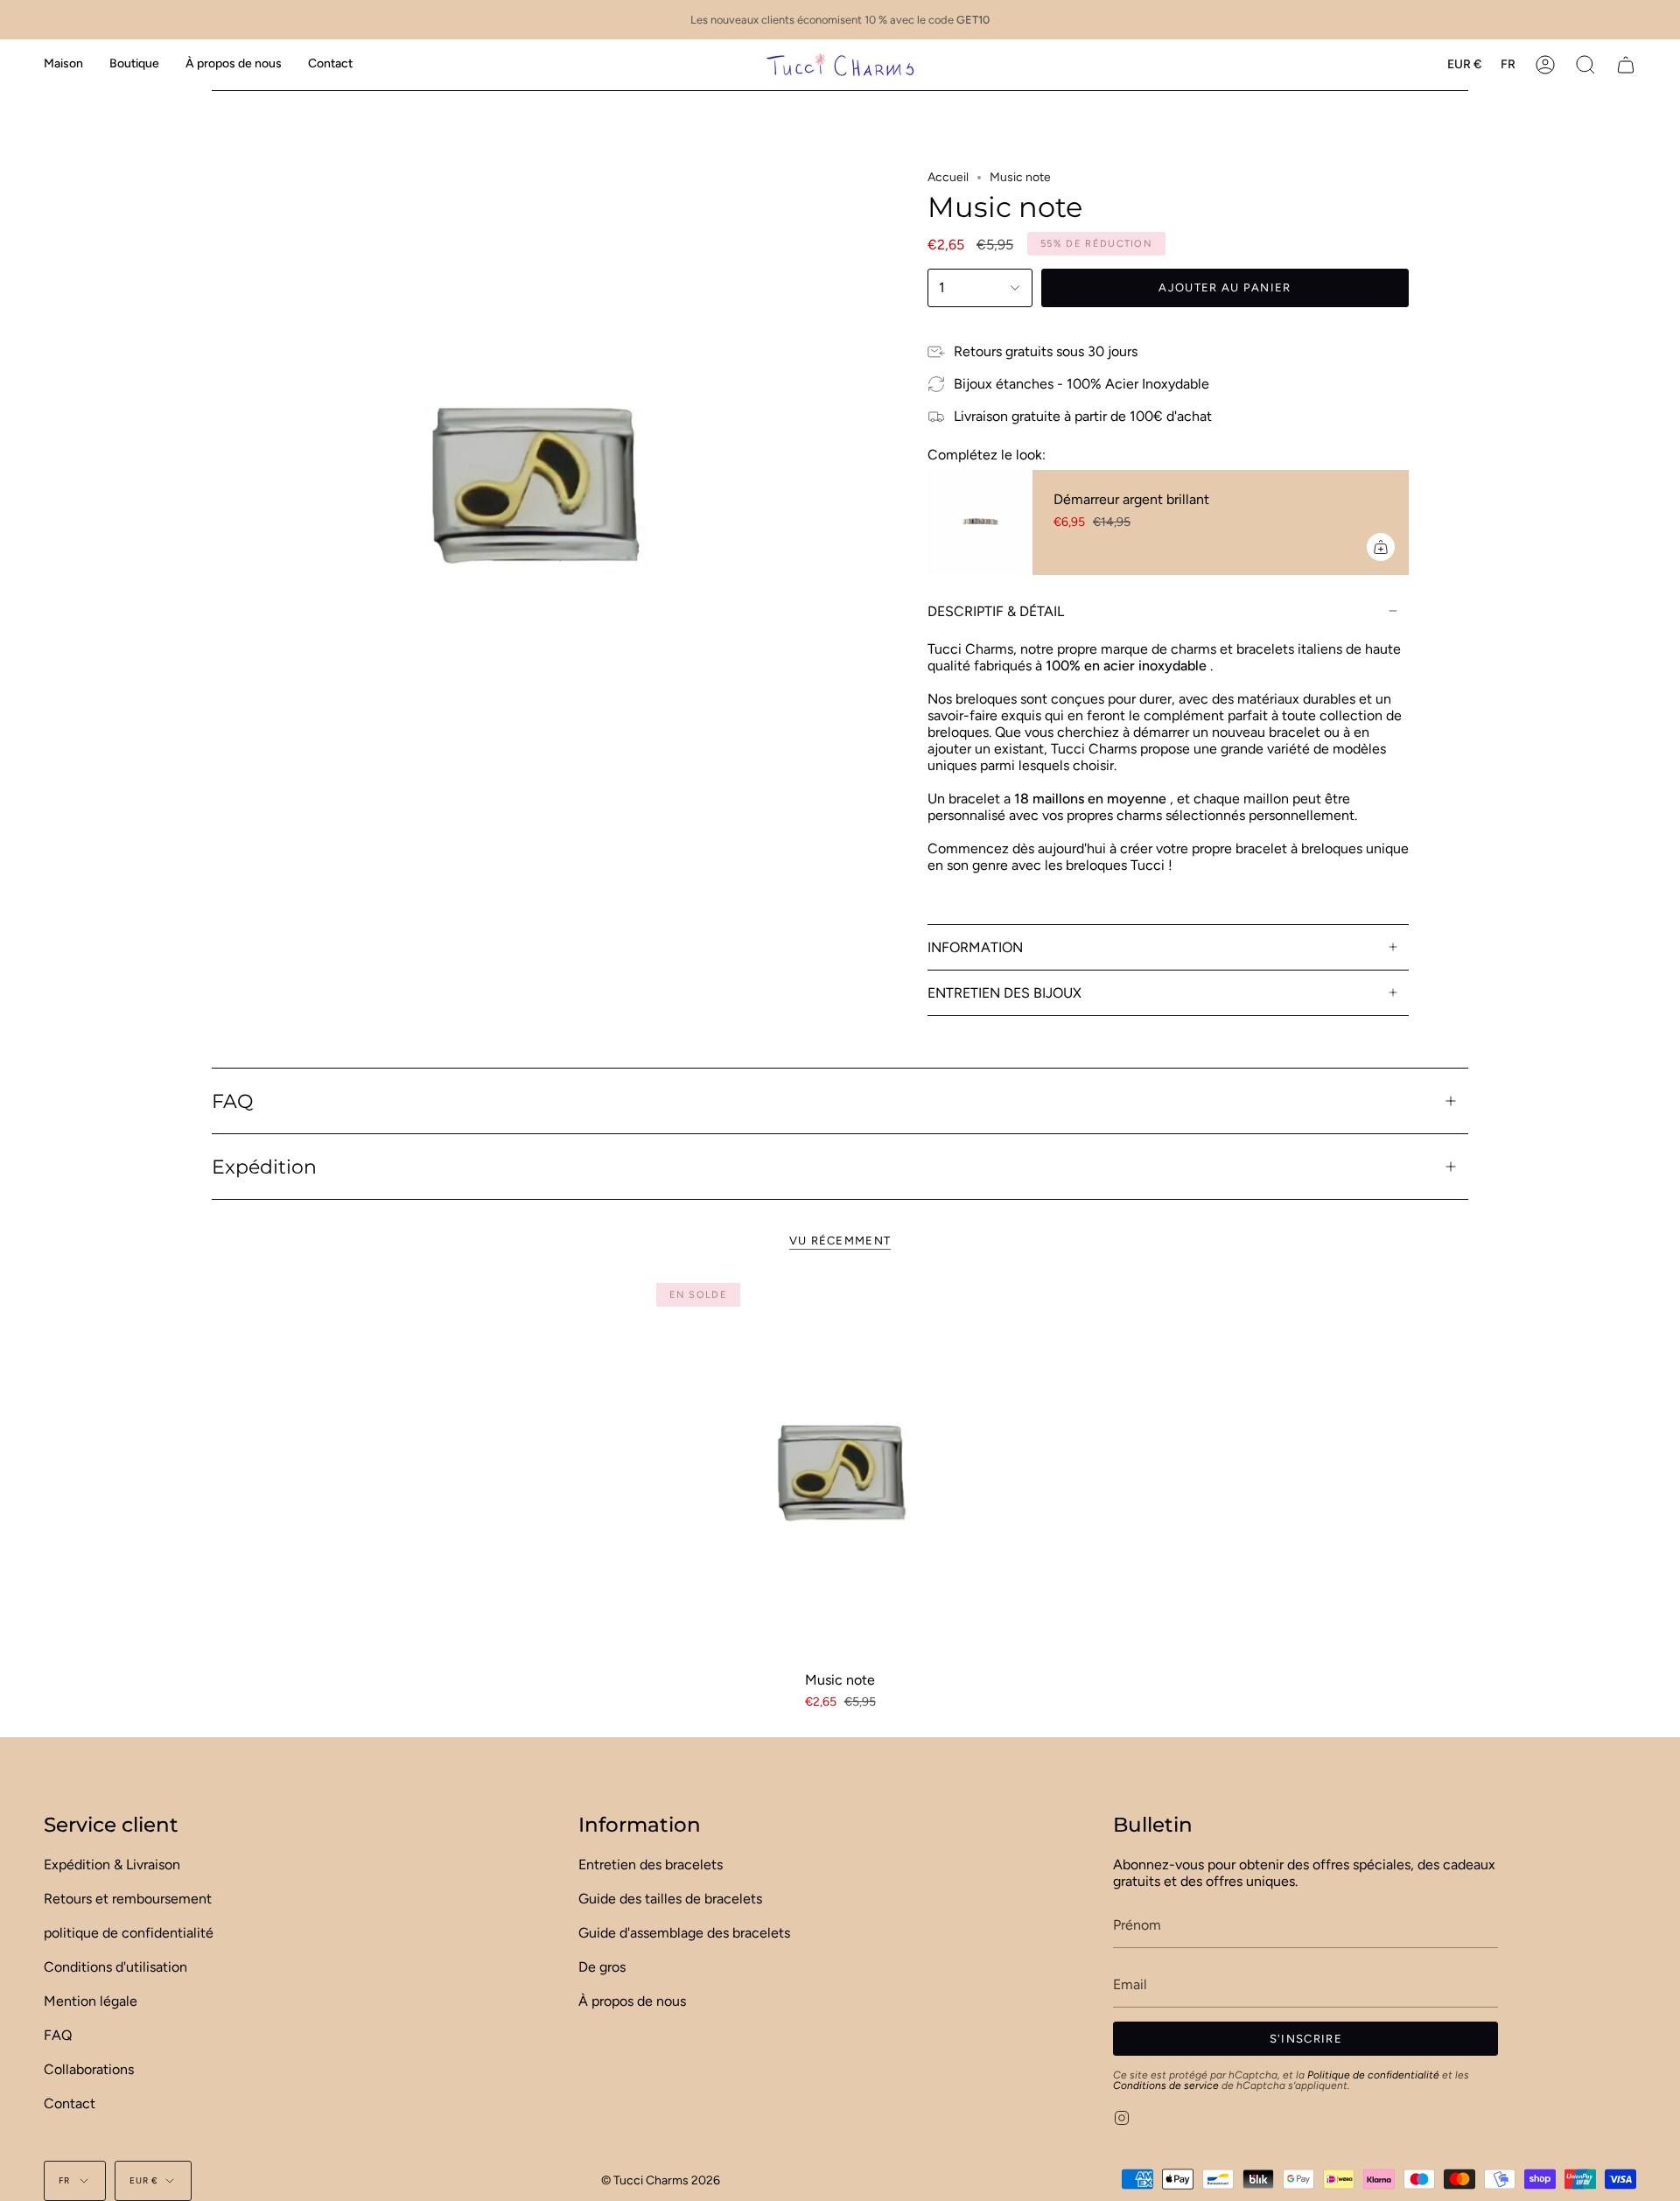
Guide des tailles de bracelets (670, 1899)
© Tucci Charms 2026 (661, 2180)
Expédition (264, 1167)
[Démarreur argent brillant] (980, 522)
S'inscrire (1306, 2039)
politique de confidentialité (129, 1933)
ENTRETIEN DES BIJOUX (1004, 993)
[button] (134, 64)
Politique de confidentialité (1373, 2075)
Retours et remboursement (128, 1899)
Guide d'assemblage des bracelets (684, 1933)
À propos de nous (632, 2001)
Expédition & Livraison (112, 1865)
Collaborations (89, 2069)
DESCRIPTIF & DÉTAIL (996, 611)
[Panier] (1626, 64)
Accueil (948, 177)
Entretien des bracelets (651, 1865)
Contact (70, 2103)
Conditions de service (1166, 2085)
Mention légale (91, 2001)
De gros (602, 1967)
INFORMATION (975, 947)
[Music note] (840, 1467)
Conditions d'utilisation (115, 1967)
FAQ (232, 1101)
